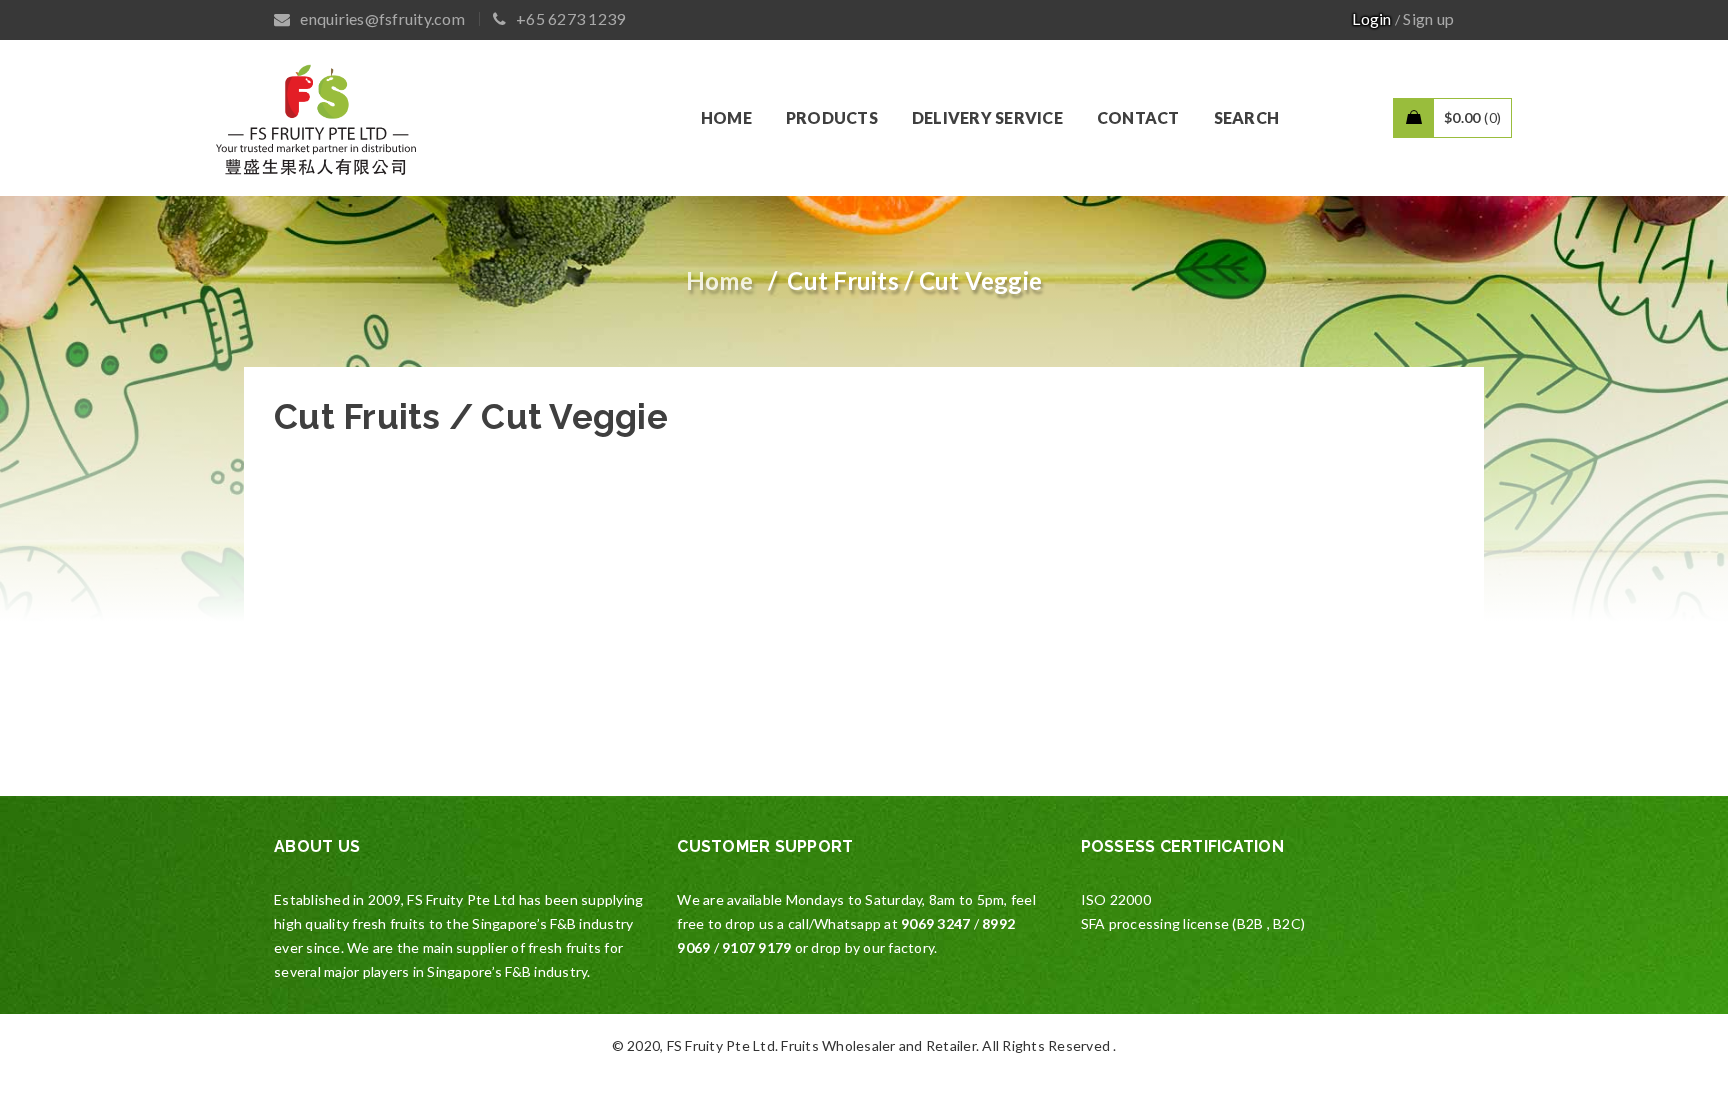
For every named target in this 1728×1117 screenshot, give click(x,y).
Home (719, 280)
